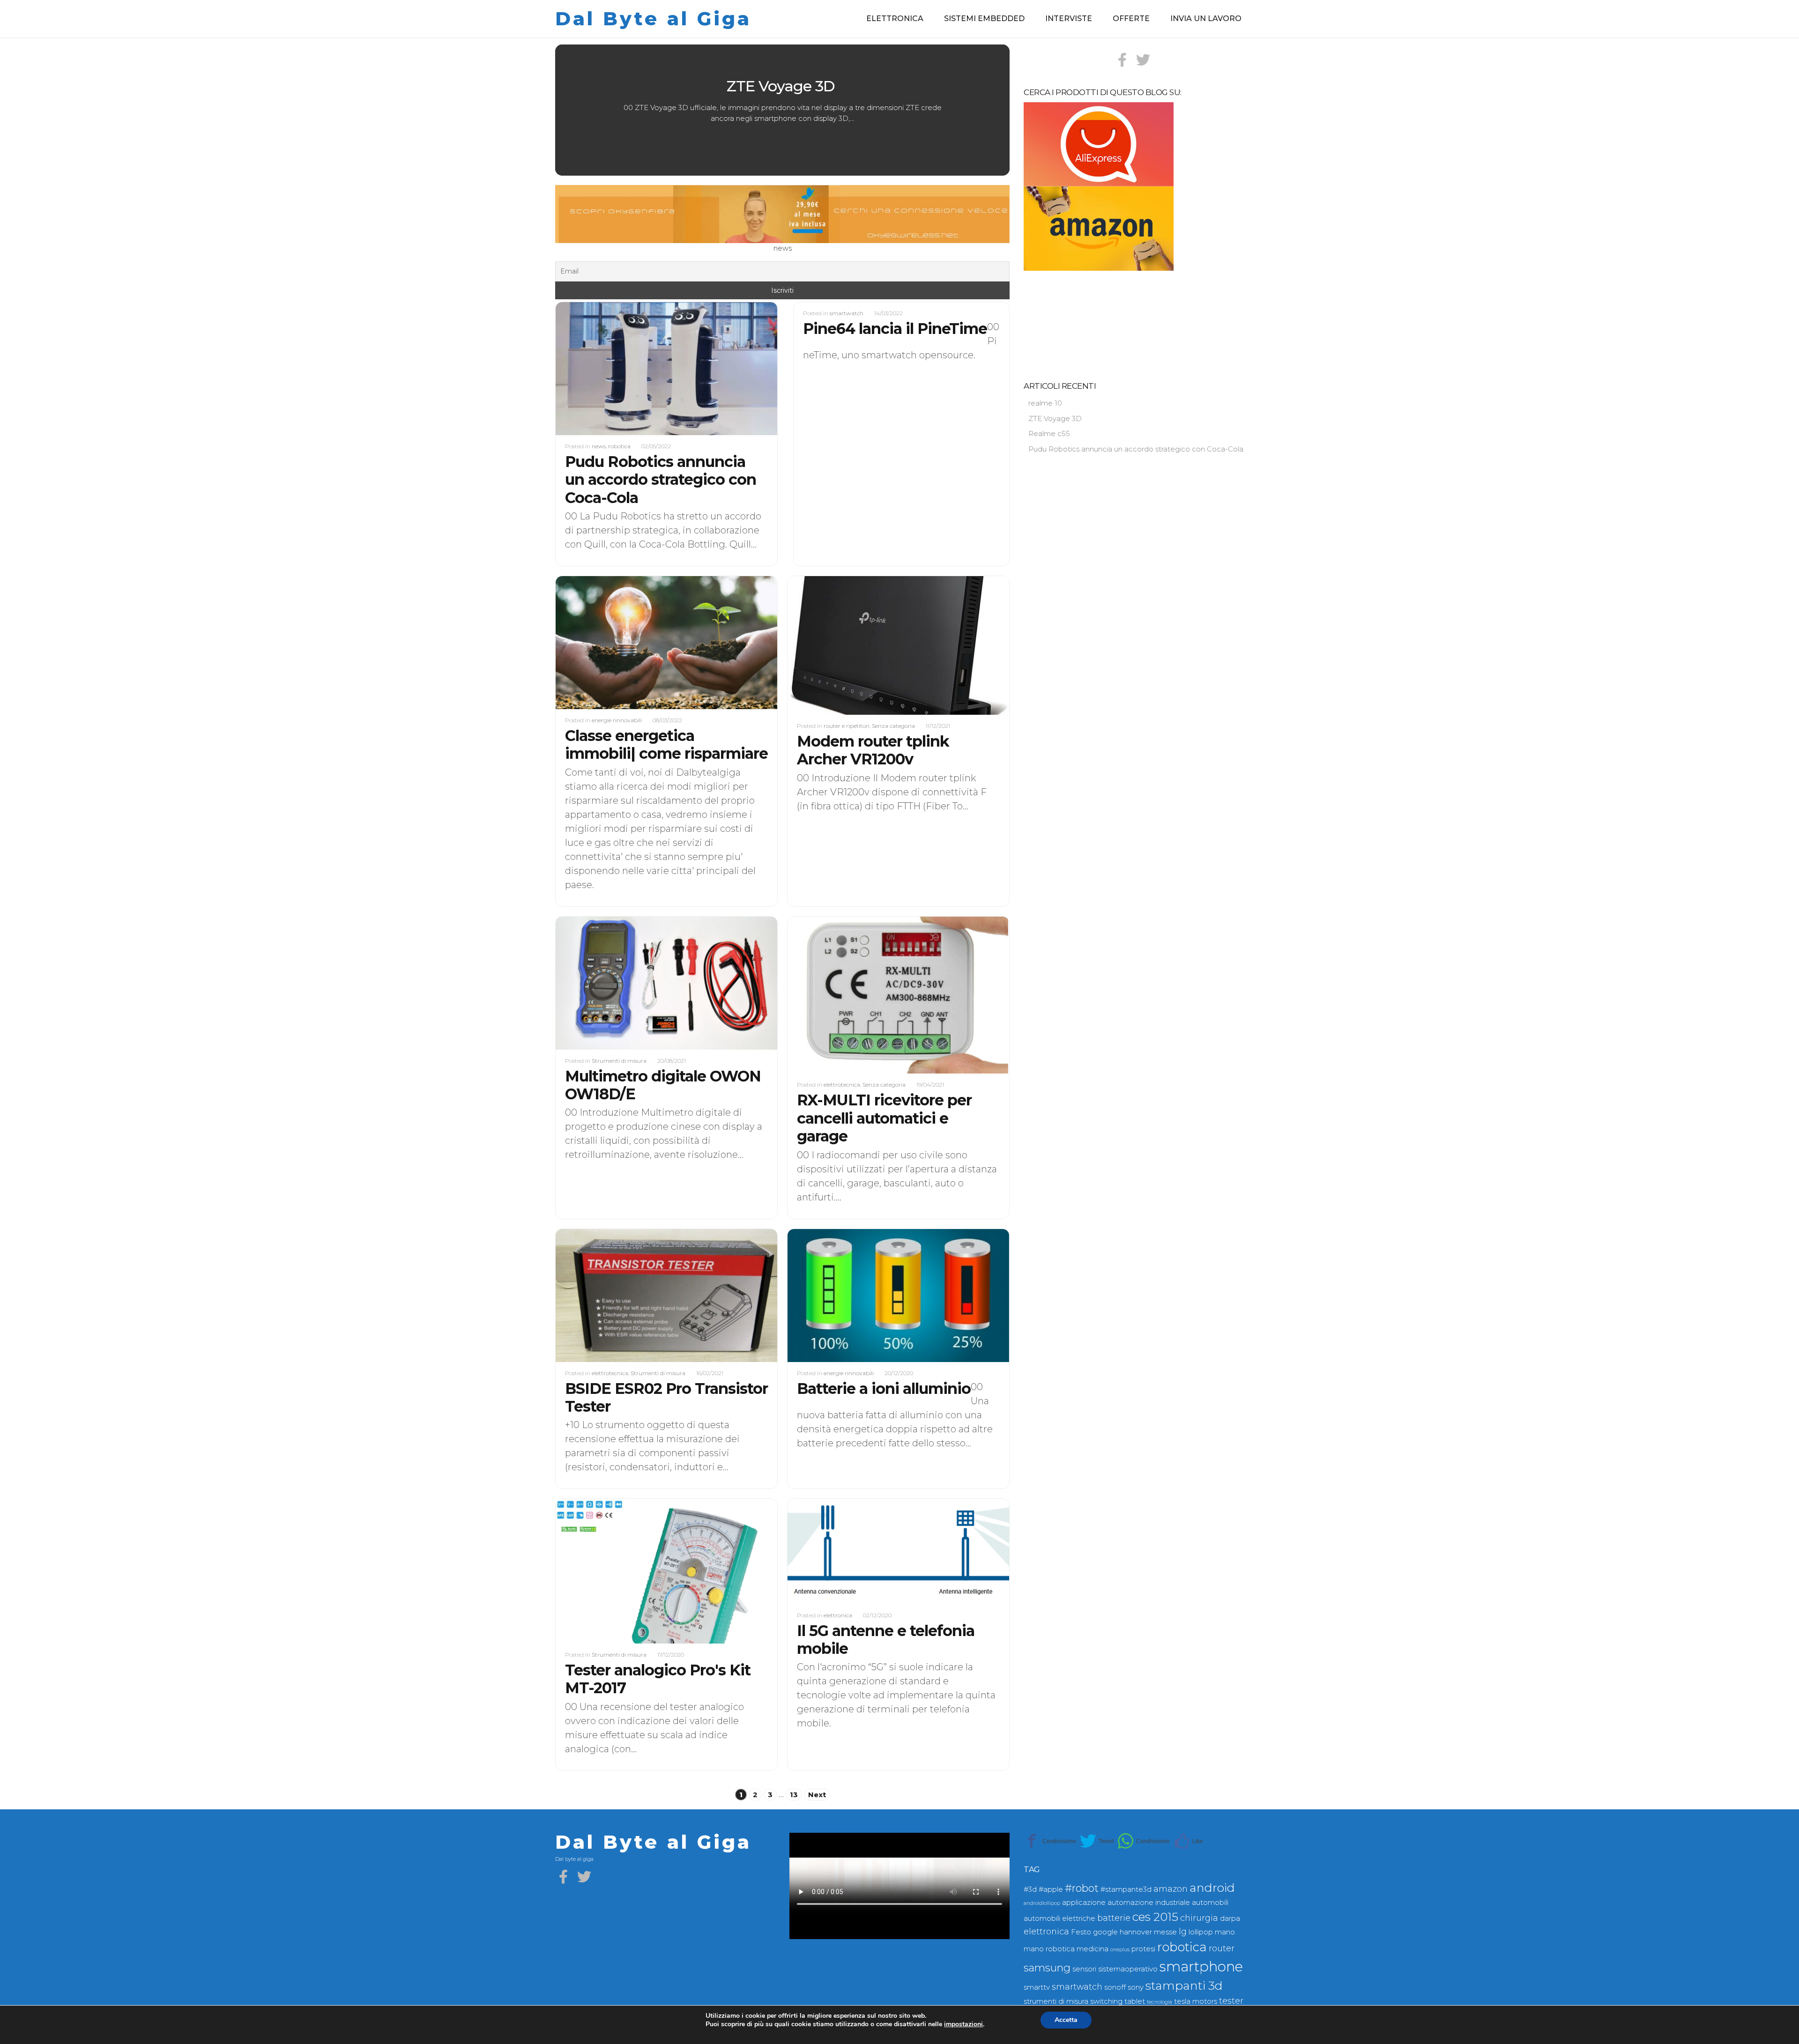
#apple (1051, 1889)
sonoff (1115, 1987)
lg (1183, 1931)
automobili (1210, 1903)
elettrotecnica (842, 1085)
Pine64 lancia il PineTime (895, 329)
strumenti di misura (1056, 2001)
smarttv (1037, 1987)
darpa (1230, 1918)
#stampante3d (1126, 1889)
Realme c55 (782, 86)
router (1222, 1948)
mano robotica (1049, 1949)
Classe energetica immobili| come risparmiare (666, 744)
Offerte (1131, 19)
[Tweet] (1097, 1841)
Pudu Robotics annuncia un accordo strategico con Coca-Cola (661, 480)
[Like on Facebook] (1188, 1841)
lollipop (1201, 1932)
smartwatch (847, 313)
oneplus (1120, 1950)
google (1105, 1932)
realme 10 (1045, 403)
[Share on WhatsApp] (1144, 1841)
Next (817, 1795)
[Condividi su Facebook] (1050, 1841)
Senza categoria (893, 726)
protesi (1143, 1949)
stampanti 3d (1184, 1985)
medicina (1093, 1949)
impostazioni (963, 2024)
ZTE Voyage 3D (1056, 418)
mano (1225, 1932)
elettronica (895, 19)
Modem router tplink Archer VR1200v (873, 750)
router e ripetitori (847, 726)
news (599, 446)
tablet (1135, 2001)
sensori (1084, 1969)
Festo (1081, 1932)
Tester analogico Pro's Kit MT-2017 (658, 1679)
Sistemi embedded (984, 19)
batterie (1114, 1918)
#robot (1082, 1888)
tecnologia (1160, 2002)
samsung (1047, 1968)
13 (794, 1795)
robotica (619, 446)
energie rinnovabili (617, 720)
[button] (589, 110)
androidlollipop (1042, 1903)
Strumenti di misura (619, 1061)
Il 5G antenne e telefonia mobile (886, 1640)
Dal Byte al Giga (653, 19)
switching (1106, 2001)
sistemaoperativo (1128, 1969)
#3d (1030, 1889)
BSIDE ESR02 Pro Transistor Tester (666, 1397)
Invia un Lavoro (1206, 19)
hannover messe (1148, 1932)
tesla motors (1196, 2001)
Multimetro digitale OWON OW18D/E (663, 1085)
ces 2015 (1155, 1917)
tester (1231, 2001)
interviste (1069, 19)
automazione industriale (1149, 1903)
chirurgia (1199, 1918)
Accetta (1066, 2020)
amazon (1171, 1889)
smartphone (1201, 1966)
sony (1136, 1987)
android (1212, 1888)
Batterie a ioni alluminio (884, 1389)
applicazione (1084, 1903)
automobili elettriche (1059, 1918)
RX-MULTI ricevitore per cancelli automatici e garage (884, 1118)
